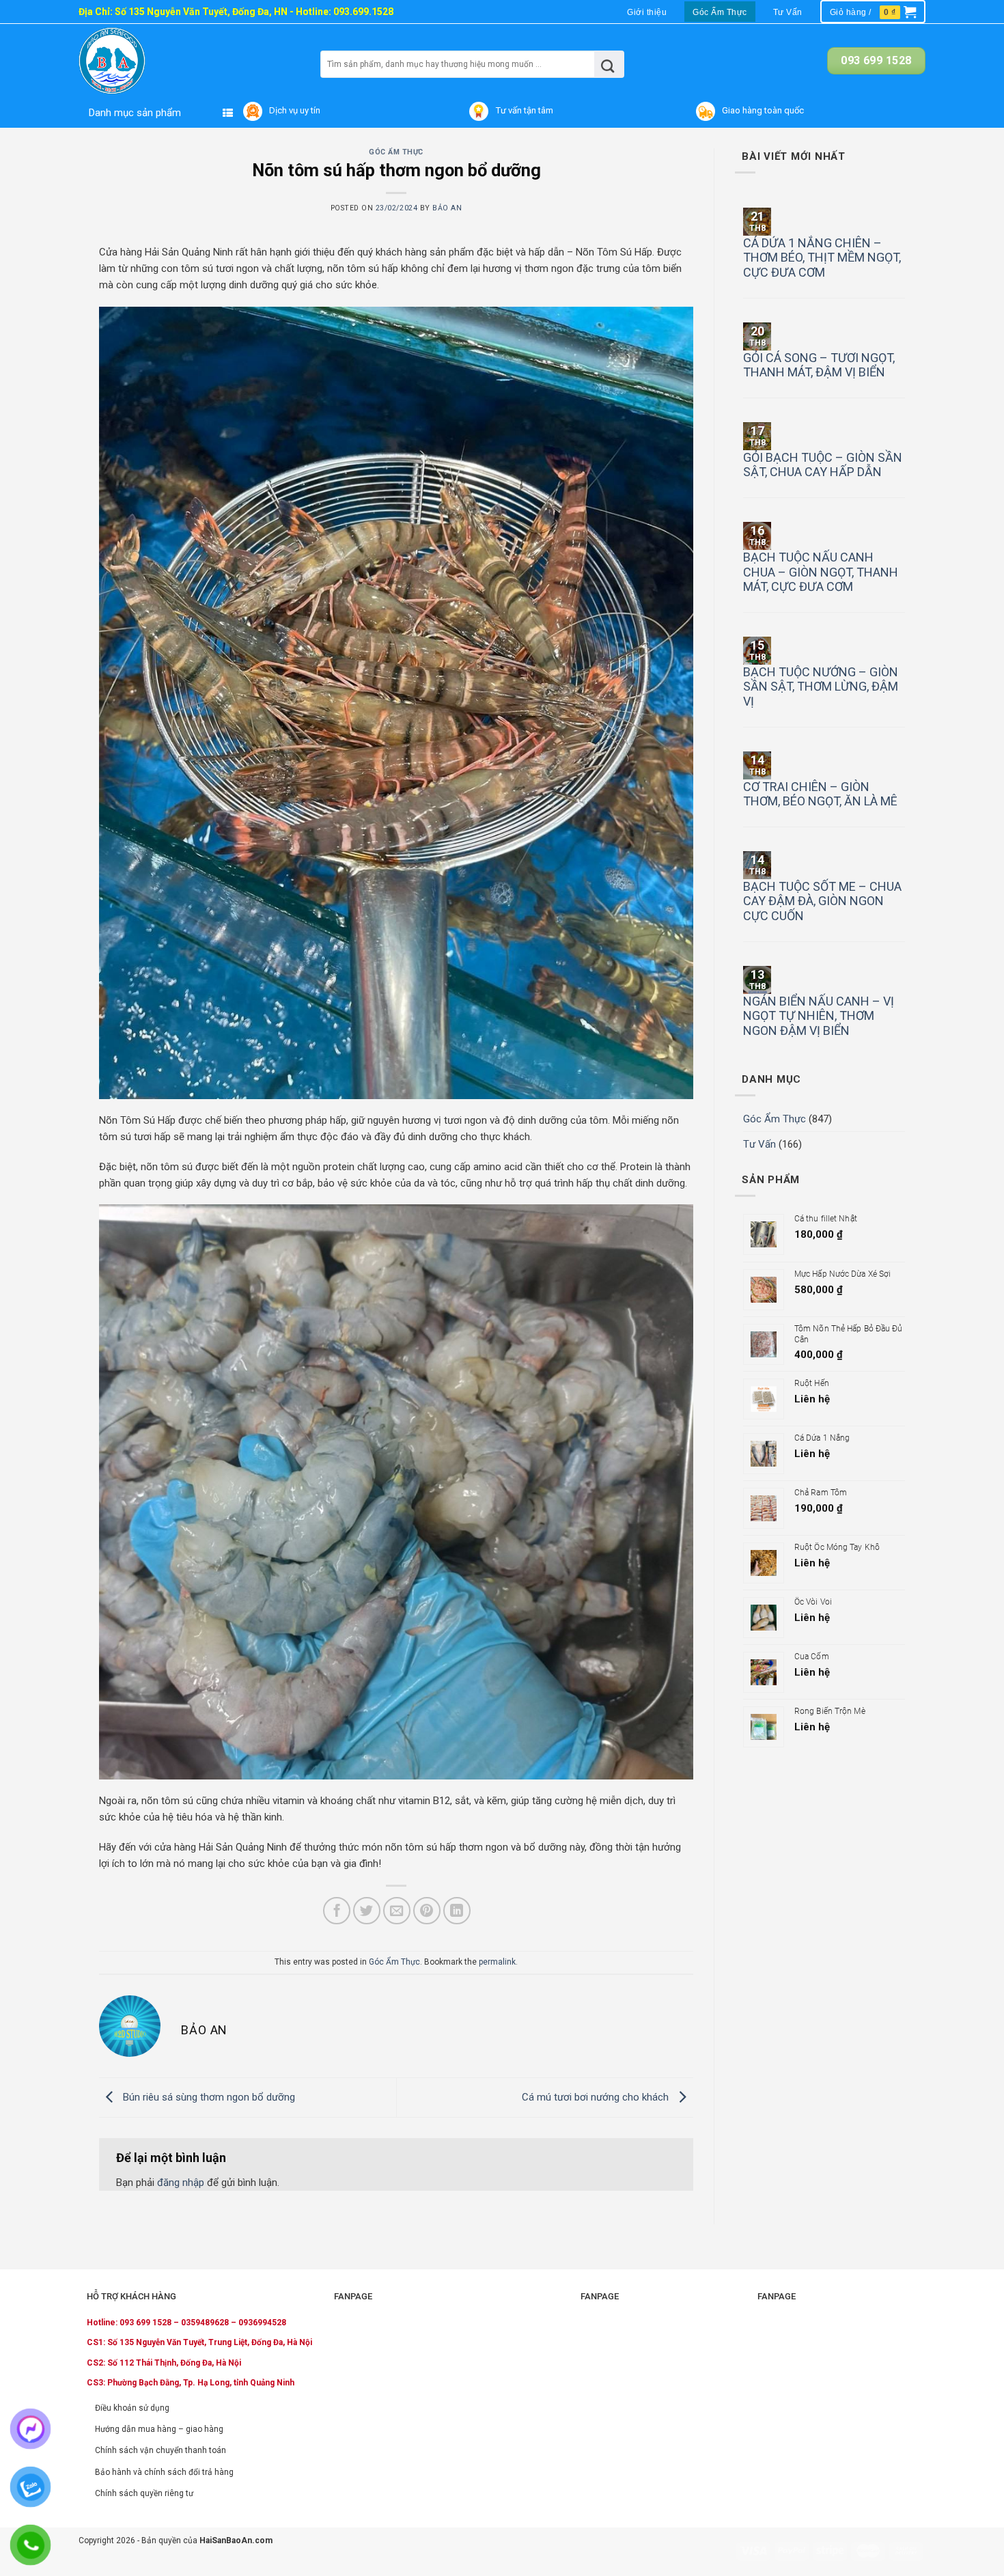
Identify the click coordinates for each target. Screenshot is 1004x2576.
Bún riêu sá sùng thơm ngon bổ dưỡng (208, 2097)
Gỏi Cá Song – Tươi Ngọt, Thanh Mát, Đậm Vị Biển (819, 365)
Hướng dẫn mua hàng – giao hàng (159, 2429)
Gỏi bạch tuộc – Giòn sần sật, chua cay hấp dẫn (823, 465)
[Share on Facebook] (337, 1911)
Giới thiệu (647, 12)
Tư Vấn (788, 12)
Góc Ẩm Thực (720, 12)
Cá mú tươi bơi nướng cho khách (597, 2097)
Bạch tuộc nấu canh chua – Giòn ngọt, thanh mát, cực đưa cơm (821, 572)
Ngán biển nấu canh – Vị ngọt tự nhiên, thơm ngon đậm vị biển (819, 1016)
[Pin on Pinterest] (427, 1911)
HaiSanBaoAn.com (236, 2540)
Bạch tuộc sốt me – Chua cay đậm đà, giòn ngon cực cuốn (822, 901)
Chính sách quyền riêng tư (144, 2493)
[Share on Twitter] (367, 1911)
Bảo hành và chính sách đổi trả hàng (164, 2472)
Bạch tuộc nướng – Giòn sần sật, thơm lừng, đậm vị (821, 687)
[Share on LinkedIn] (457, 1911)
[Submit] (608, 64)
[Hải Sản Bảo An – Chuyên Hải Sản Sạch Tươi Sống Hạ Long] (139, 61)
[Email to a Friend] (397, 1911)
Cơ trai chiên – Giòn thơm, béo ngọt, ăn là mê (820, 794)
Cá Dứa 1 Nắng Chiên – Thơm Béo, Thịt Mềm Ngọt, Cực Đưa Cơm (822, 258)
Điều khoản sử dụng (132, 2408)
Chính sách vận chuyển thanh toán (161, 2450)
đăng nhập (181, 2183)
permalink (497, 1962)
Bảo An (447, 208)
